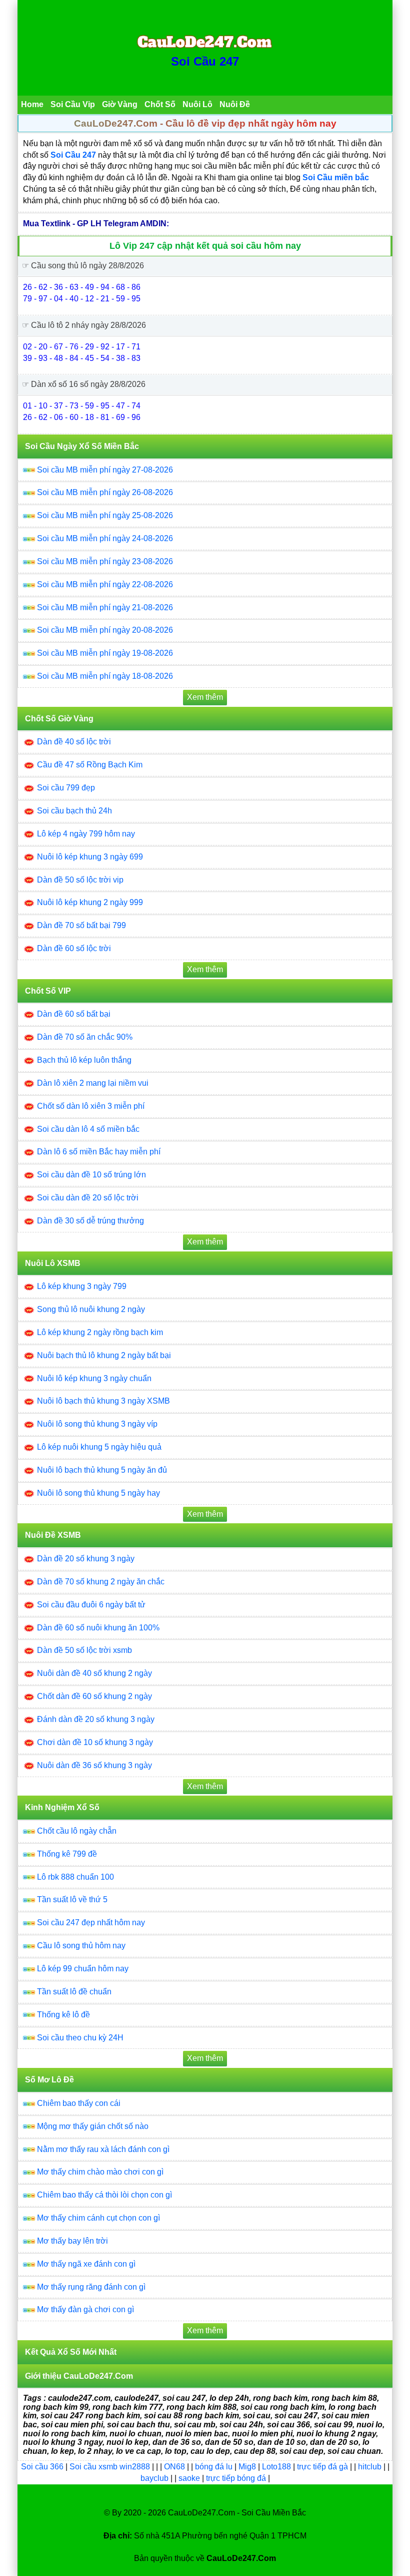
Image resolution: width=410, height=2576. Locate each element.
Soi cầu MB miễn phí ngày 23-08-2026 (105, 561)
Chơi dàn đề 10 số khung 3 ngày (95, 1742)
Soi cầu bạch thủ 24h (74, 811)
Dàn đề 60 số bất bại (74, 1014)
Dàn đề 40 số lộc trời (74, 742)
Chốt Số (160, 104)
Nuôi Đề (235, 104)
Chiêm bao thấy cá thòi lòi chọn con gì (104, 2195)
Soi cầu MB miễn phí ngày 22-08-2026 (105, 584)
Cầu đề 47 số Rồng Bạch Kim (90, 765)
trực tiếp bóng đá (237, 2478)
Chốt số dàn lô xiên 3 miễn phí (91, 1106)
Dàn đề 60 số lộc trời (74, 948)
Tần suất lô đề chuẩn (74, 1992)
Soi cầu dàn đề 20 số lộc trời (88, 1198)
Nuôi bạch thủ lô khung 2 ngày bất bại (104, 1355)
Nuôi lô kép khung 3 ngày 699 (90, 857)
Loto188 (276, 2467)
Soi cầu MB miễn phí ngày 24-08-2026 (105, 538)
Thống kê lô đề (63, 2015)
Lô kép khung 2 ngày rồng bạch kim (100, 1332)
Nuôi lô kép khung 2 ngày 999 (90, 902)
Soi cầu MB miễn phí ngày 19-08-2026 (105, 653)
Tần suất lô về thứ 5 (72, 1899)
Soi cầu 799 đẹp (66, 788)
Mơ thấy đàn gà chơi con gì (85, 2309)
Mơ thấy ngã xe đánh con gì (86, 2264)
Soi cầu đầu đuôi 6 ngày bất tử (91, 1605)
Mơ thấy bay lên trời (72, 2241)
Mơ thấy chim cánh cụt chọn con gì (98, 2218)
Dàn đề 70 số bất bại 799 (81, 925)
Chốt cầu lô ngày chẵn (77, 1831)
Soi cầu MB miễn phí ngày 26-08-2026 (105, 492)
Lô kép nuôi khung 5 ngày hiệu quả (99, 1447)
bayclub (155, 2478)
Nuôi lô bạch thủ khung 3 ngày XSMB (103, 1401)
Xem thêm (205, 697)
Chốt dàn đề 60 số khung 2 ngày (94, 1696)
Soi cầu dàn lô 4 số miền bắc (88, 1129)
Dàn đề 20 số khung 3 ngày (86, 1559)
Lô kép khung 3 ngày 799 (82, 1286)
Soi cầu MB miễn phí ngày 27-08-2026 (105, 470)
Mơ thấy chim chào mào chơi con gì (100, 2172)
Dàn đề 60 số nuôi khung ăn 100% (98, 1628)
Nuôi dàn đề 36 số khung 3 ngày (94, 1765)
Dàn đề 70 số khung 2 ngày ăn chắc (101, 1582)
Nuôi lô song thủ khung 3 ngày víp (97, 1424)
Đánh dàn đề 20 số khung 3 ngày (96, 1719)
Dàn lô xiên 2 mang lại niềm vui (93, 1083)
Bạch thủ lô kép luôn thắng (84, 1060)
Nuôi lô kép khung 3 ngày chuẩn (94, 1378)
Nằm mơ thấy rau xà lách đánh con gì (103, 2149)
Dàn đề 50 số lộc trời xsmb (84, 1650)
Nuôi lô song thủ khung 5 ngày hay (98, 1493)
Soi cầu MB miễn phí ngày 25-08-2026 (105, 515)
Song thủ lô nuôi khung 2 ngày (91, 1309)
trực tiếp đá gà (323, 2467)
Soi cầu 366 (42, 2467)
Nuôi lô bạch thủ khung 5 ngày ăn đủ (102, 1470)
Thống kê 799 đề (67, 1854)
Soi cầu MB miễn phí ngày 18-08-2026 (105, 676)
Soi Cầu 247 (205, 61)
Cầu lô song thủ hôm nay (81, 1946)
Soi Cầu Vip (73, 104)
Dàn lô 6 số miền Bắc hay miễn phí (99, 1152)
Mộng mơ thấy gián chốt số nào (93, 2126)
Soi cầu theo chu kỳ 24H (80, 2038)
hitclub (371, 2467)
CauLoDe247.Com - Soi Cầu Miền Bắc (237, 2513)
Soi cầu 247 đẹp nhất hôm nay (91, 1922)
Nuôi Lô (197, 104)
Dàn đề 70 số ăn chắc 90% (85, 1037)
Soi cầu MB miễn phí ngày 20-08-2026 (105, 630)
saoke (190, 2478)
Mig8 (247, 2467)
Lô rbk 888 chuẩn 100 (75, 1877)
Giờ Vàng (120, 104)
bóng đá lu (214, 2467)
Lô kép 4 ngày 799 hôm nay (86, 834)
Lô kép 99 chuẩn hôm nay (83, 1969)
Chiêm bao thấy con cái (79, 2103)
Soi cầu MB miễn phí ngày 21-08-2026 (105, 607)
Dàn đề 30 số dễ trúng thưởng (90, 1221)
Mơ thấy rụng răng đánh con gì (91, 2287)
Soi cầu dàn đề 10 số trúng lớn (91, 1175)
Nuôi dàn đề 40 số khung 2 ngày (94, 1673)
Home (32, 104)
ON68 (174, 2467)
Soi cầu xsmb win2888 (110, 2467)
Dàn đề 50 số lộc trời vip (80, 880)
